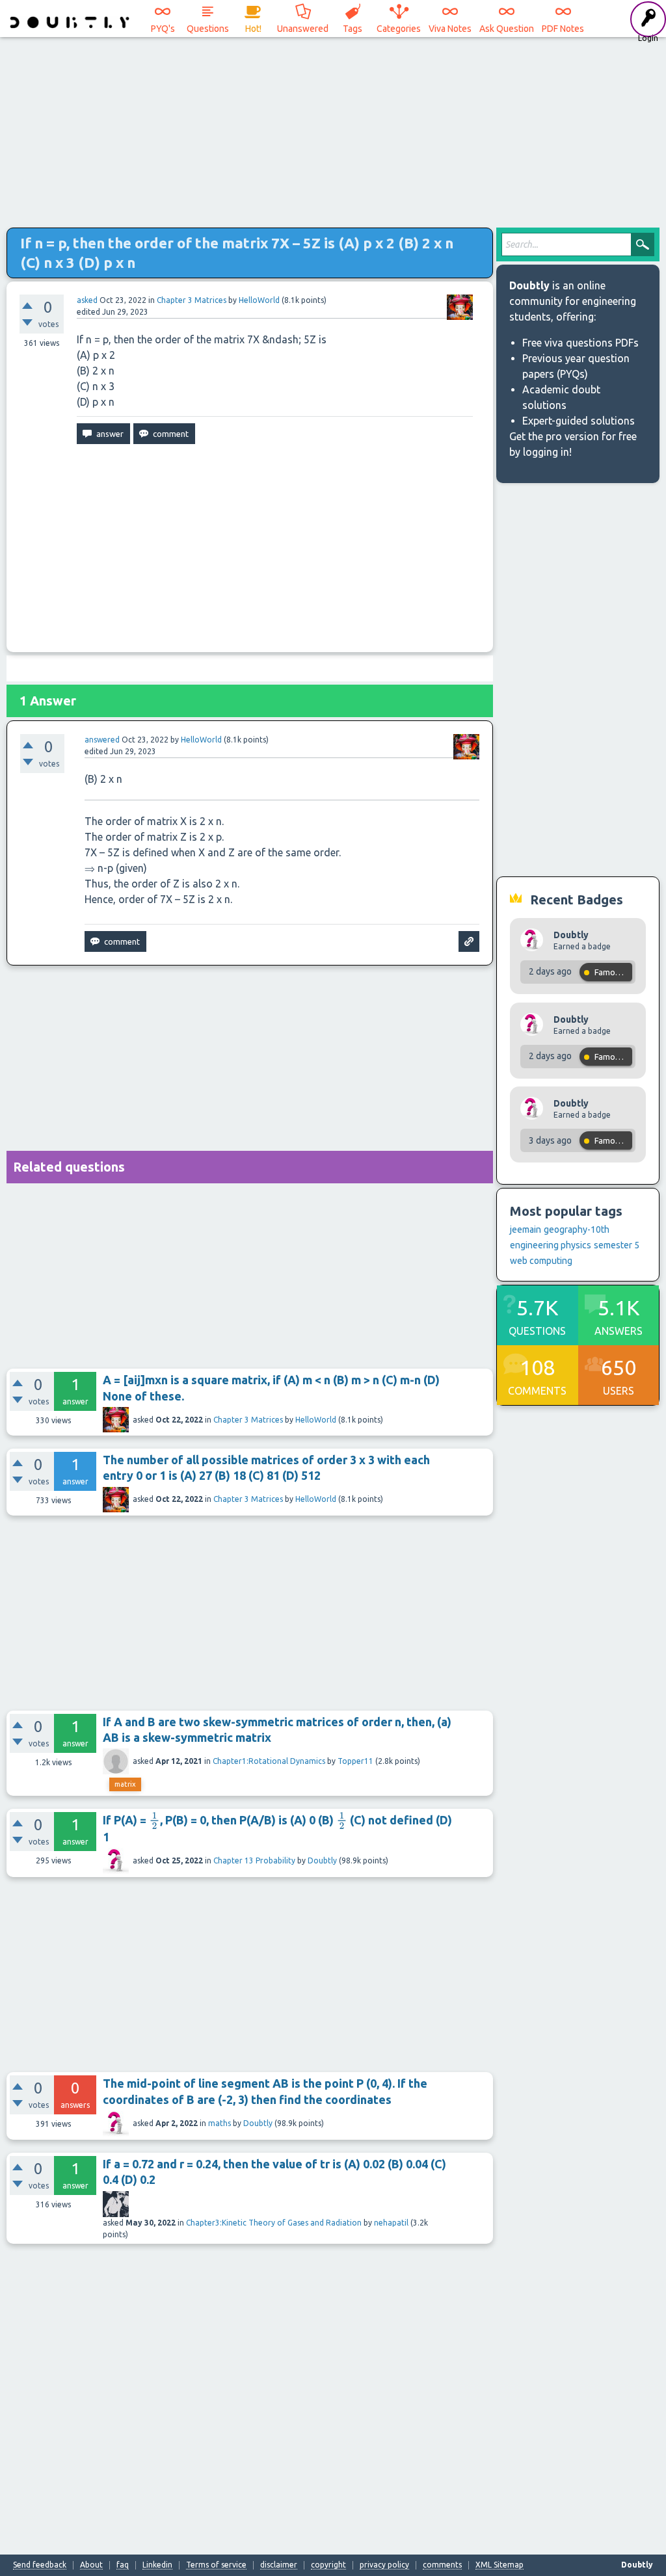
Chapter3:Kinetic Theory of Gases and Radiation (274, 2223)
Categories (399, 29)
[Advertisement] (333, 130)
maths (220, 2123)
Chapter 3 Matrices (192, 300)
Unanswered (303, 29)
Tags (353, 29)
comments (442, 2565)
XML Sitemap (499, 2565)
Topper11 (355, 1761)
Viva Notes (450, 29)
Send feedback (40, 2565)
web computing (541, 1261)
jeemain (526, 1229)
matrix (125, 1784)
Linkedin (157, 2565)
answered (102, 740)
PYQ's (163, 29)
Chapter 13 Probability (254, 1860)
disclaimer (279, 2565)
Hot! (253, 29)
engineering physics (551, 1245)
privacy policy (384, 2565)
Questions (208, 29)
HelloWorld (316, 1420)
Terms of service (216, 2565)
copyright (328, 2565)
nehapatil (391, 2223)
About (91, 2565)
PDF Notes (563, 29)
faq (123, 2565)
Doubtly (322, 1860)
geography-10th (577, 1229)
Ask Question (507, 29)
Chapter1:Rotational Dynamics (269, 1761)
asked (87, 300)
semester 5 (617, 1245)
